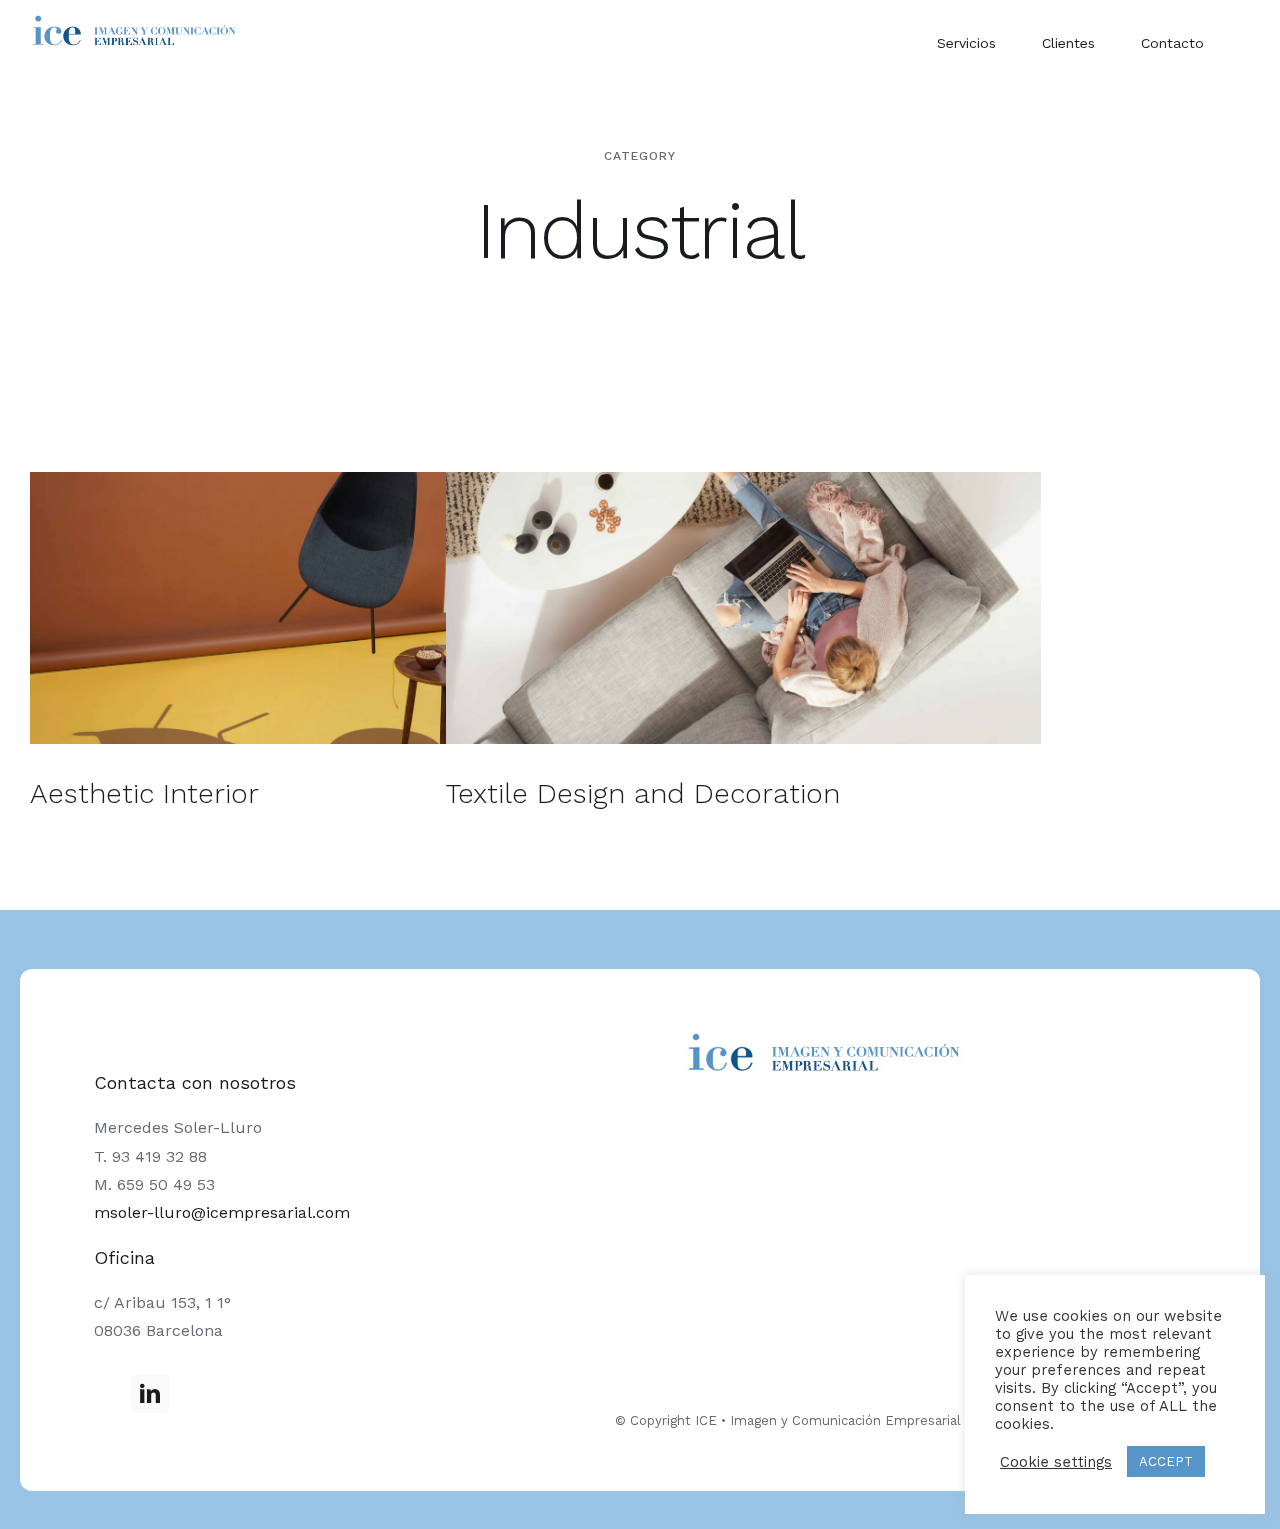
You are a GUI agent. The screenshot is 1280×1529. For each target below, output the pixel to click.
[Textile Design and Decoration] (743, 608)
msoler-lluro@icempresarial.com (222, 1212)
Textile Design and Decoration (643, 793)
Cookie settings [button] (1056, 1462)
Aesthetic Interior (144, 793)
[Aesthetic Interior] (327, 608)
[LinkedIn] (150, 1394)
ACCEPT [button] (1166, 1461)
